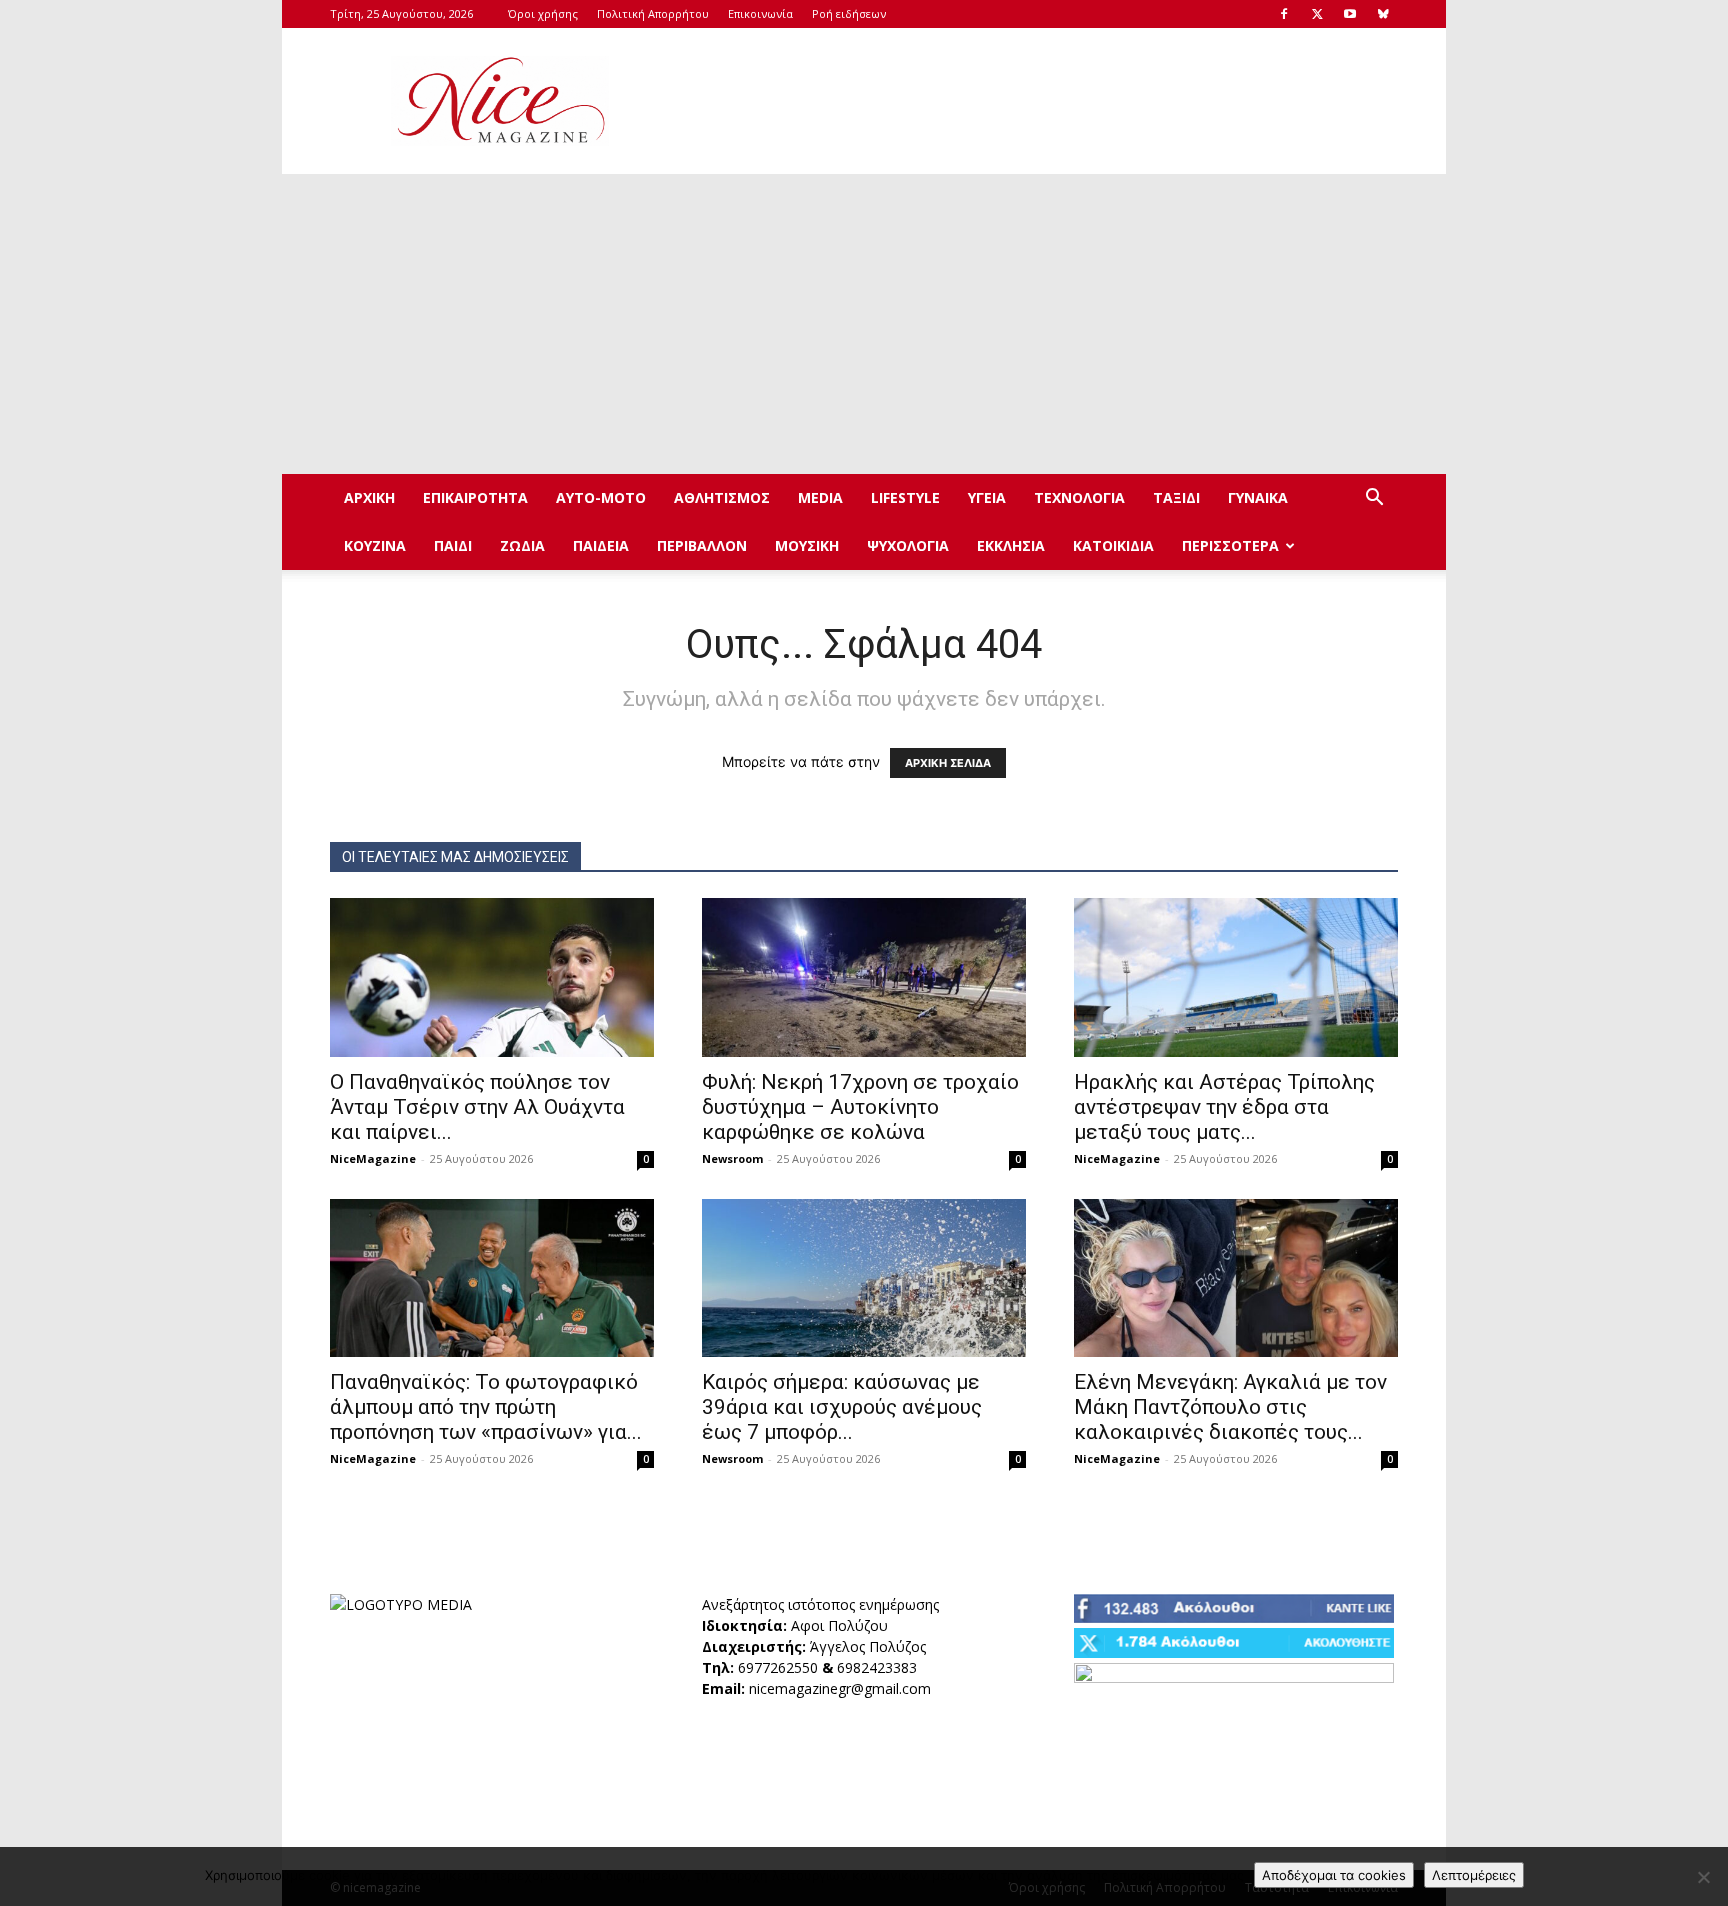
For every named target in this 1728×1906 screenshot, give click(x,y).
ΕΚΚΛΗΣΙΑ (1011, 545)
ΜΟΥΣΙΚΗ (807, 545)
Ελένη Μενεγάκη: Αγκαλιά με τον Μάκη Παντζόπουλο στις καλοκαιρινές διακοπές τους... (1230, 1407)
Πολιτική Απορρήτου (653, 13)
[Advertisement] (1034, 101)
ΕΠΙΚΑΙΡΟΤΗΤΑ (475, 497)
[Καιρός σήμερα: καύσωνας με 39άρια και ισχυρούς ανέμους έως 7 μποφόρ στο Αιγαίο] (864, 1278)
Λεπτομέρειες (1474, 1875)
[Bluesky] (1383, 14)
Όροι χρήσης (543, 13)
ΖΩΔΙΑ (522, 545)
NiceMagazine (373, 1158)
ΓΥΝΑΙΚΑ (1258, 497)
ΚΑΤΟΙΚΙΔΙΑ (1113, 545)
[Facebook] (1284, 14)
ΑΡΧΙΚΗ (369, 497)
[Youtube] (1350, 14)
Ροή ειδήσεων (849, 13)
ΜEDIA (820, 497)
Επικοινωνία (760, 13)
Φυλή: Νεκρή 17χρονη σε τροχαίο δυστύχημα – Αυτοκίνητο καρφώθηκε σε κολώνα (860, 1107)
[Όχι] (1703, 1877)
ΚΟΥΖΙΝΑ (375, 545)
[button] (1374, 499)
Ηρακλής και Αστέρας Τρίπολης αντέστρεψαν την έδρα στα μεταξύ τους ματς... (1224, 1107)
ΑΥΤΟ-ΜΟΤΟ (601, 497)
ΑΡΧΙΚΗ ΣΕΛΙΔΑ (948, 763)
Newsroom (732, 1158)
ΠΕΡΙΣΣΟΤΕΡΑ (1230, 545)
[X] (1317, 14)
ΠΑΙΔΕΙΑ (601, 545)
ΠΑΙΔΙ (453, 545)
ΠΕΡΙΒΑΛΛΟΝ (702, 545)
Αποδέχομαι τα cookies (1334, 1875)
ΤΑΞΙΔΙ (1176, 497)
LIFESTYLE (905, 497)
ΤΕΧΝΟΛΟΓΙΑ (1079, 497)
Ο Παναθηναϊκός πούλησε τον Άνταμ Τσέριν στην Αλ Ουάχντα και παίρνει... (477, 1107)
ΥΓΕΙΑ (987, 497)
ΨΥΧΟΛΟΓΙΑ (908, 545)
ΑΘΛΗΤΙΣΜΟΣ (722, 497)
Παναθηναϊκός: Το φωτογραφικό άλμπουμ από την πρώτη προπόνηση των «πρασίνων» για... (486, 1407)
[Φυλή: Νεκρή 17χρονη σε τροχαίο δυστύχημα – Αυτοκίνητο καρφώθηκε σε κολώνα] (864, 977)
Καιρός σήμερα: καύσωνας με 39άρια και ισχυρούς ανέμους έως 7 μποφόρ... (842, 1407)
